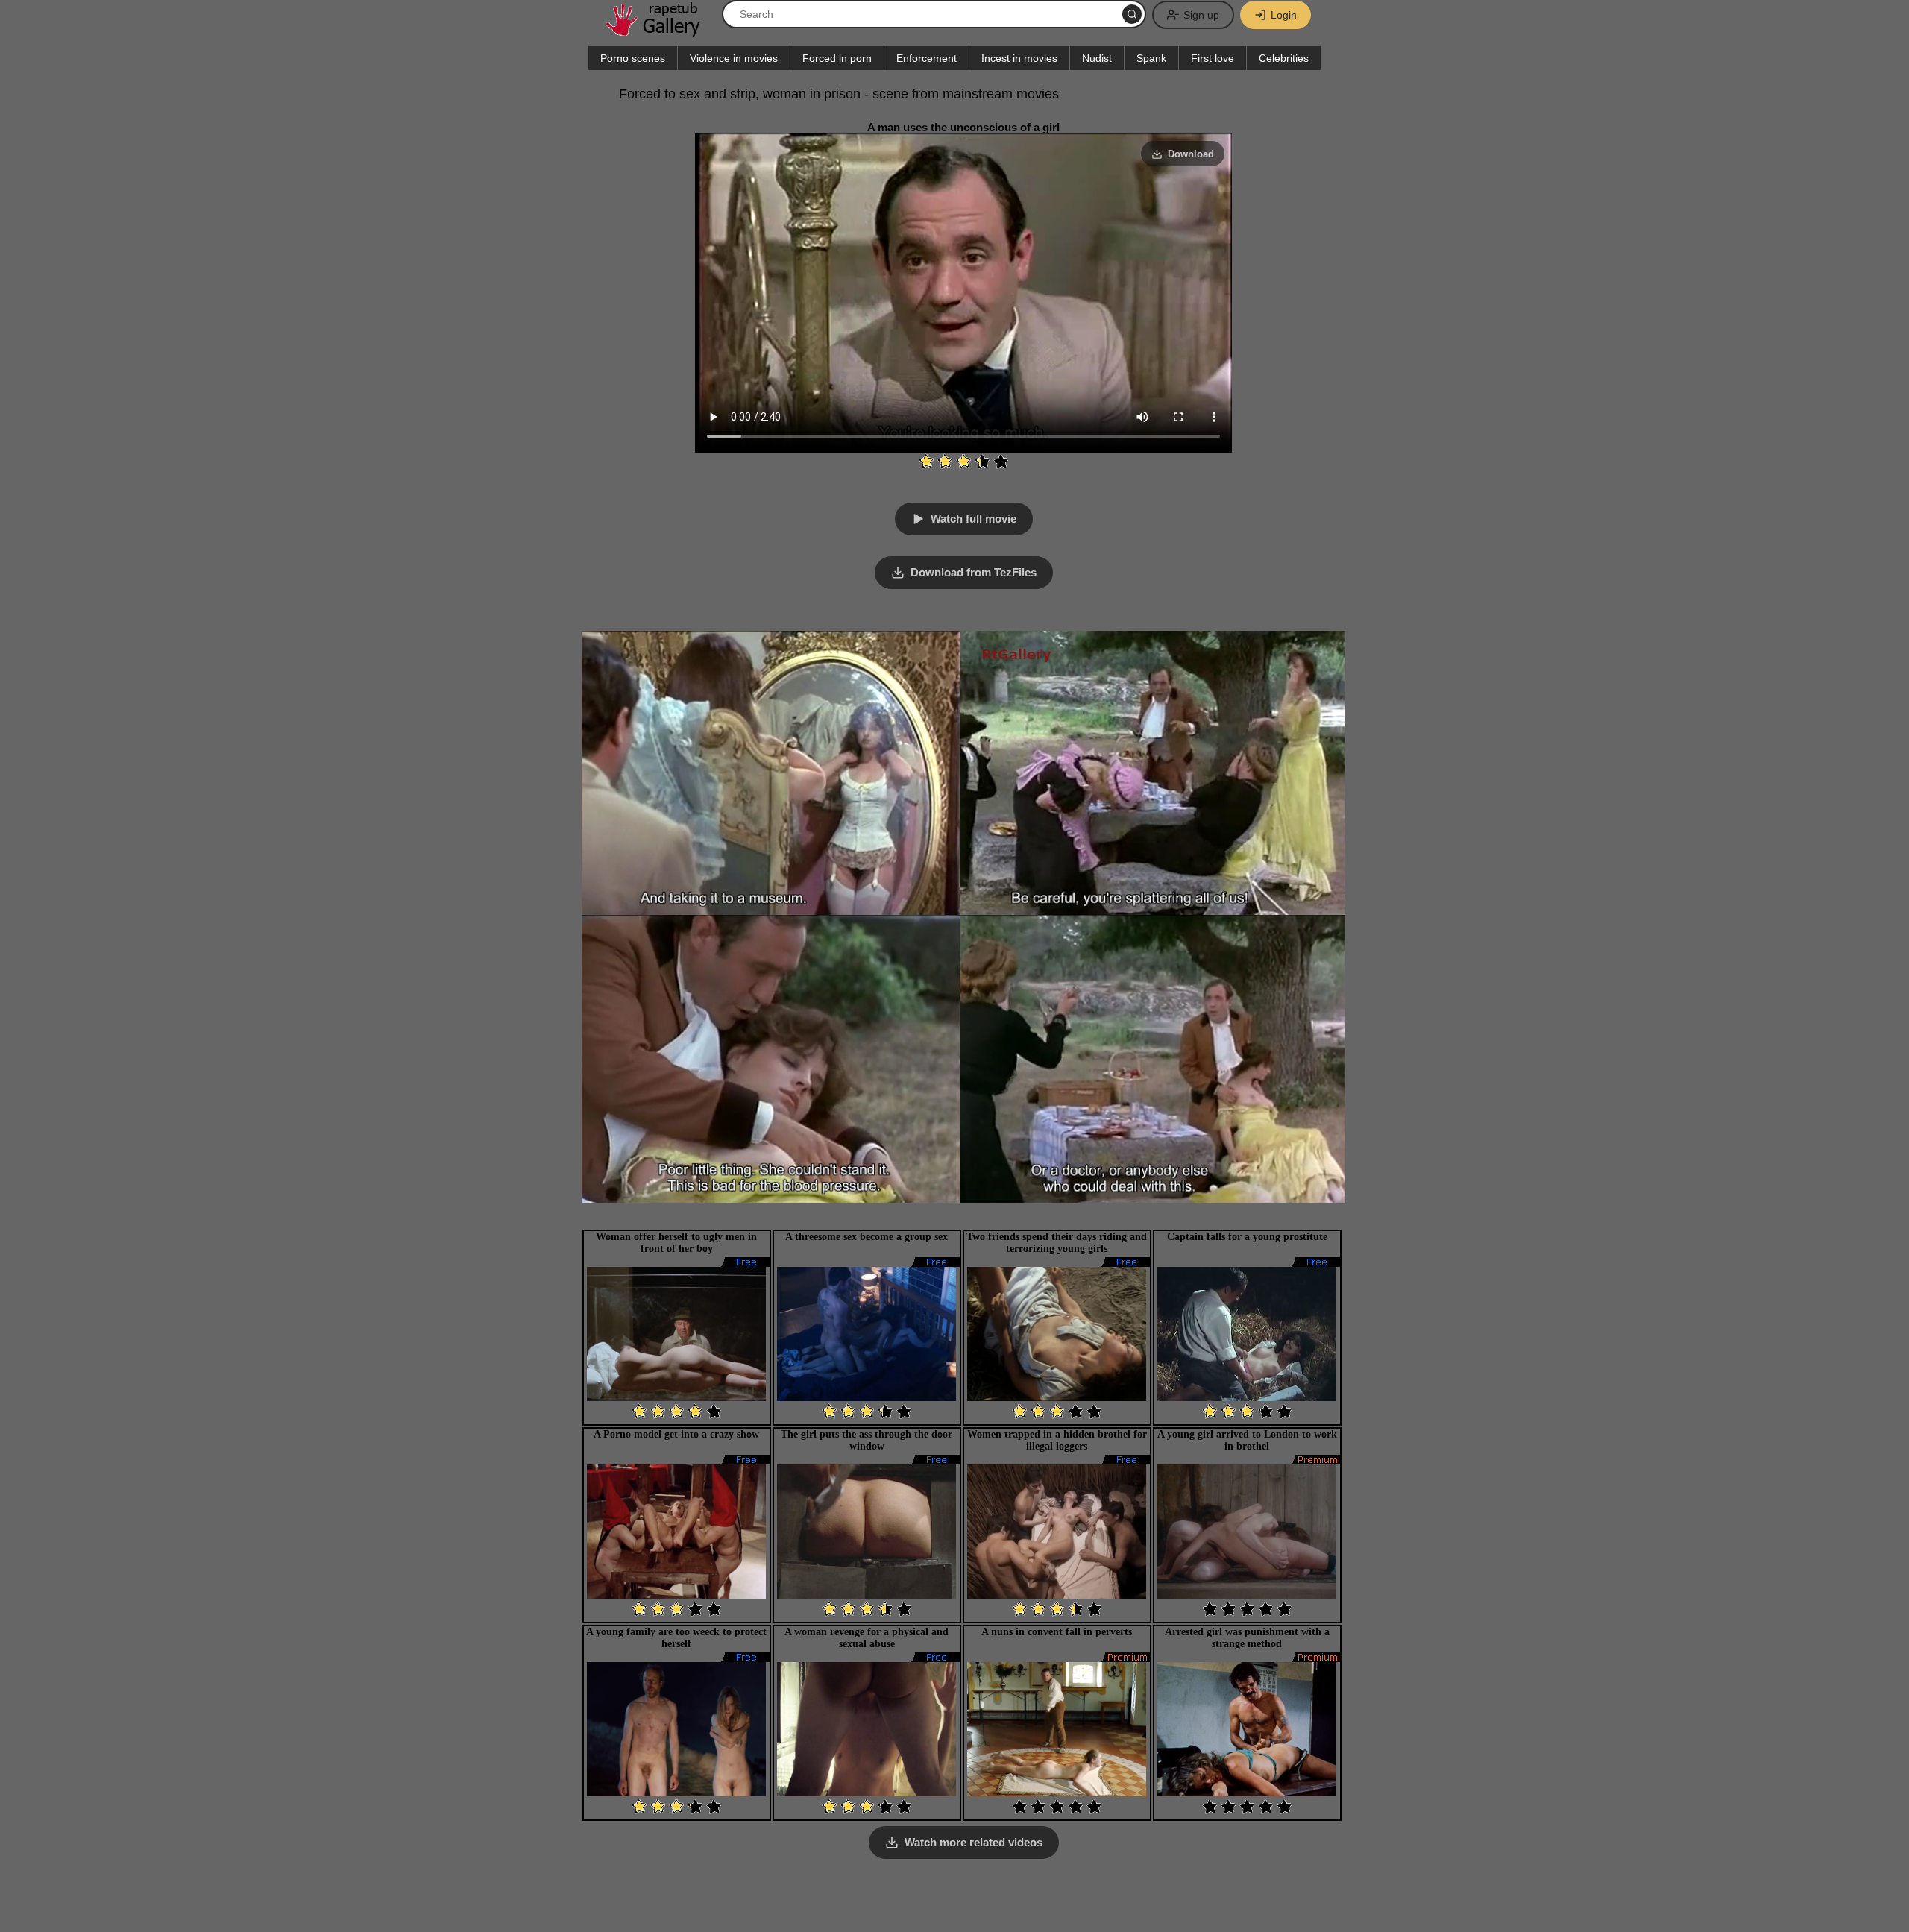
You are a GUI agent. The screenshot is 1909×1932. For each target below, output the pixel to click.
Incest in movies (1019, 58)
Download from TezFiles (974, 572)
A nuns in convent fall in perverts (1057, 1632)
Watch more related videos (974, 1842)
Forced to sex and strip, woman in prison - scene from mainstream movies (839, 94)
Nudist (1097, 58)
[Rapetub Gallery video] (660, 31)
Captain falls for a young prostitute (1247, 1237)
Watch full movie (974, 519)
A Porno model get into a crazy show (676, 1434)
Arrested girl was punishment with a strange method (1247, 1638)
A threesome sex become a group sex (867, 1237)
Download (1191, 154)
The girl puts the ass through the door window (867, 1440)
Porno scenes (633, 58)
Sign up (1201, 15)
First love (1213, 58)
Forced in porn (837, 58)
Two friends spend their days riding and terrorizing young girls (1057, 1243)
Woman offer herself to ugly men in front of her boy (676, 1243)
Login (1284, 15)
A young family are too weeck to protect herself (676, 1638)
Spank (1151, 58)
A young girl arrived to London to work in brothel (1247, 1440)
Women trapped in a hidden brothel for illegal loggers (1057, 1440)
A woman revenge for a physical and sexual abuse (867, 1638)
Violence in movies (734, 58)
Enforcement (927, 58)
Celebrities (1284, 58)
